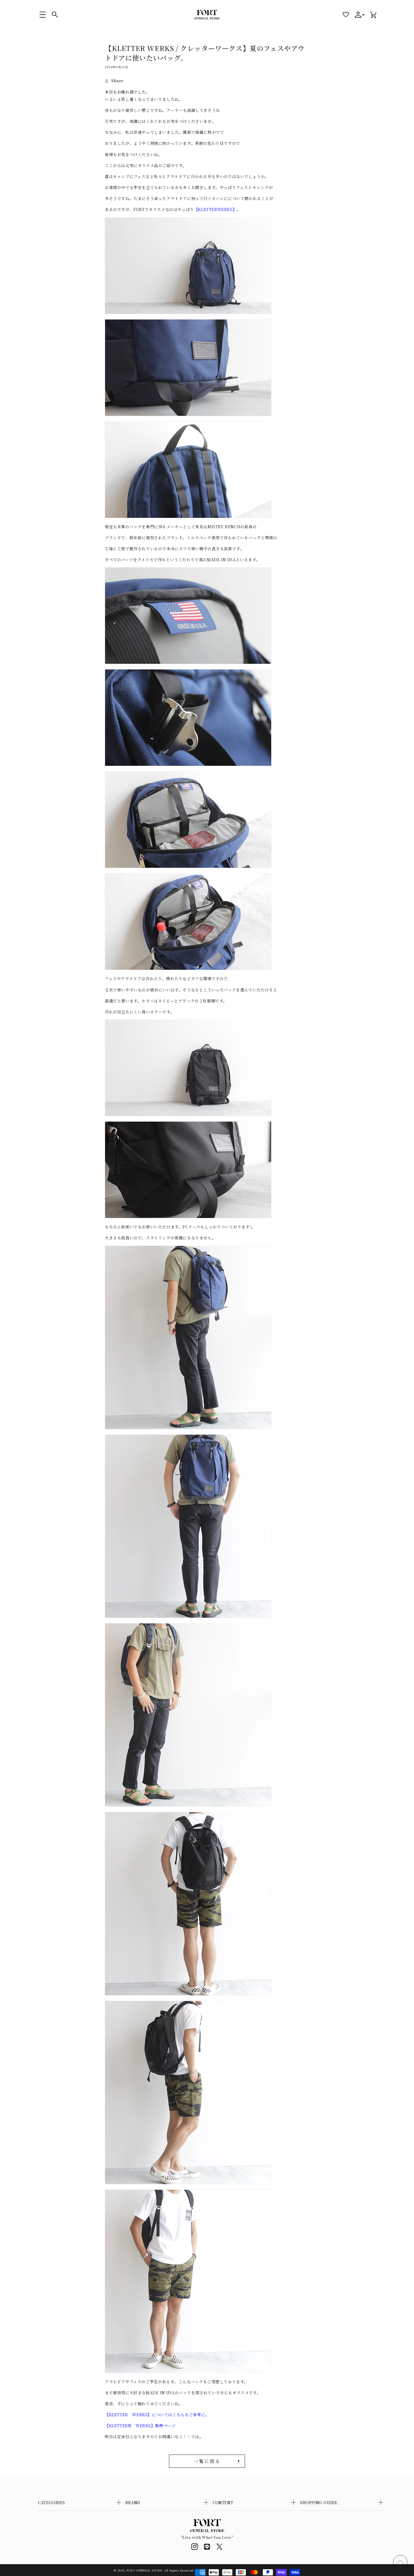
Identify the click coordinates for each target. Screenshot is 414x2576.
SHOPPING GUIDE (319, 2502)
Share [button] (117, 81)
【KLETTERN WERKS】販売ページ (144, 2426)
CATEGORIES (52, 2502)
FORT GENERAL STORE (144, 2570)
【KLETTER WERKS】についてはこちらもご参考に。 (157, 2415)
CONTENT (223, 2502)
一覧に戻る (207, 2461)
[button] (43, 15)
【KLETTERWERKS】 (215, 209)
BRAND (133, 2502)
